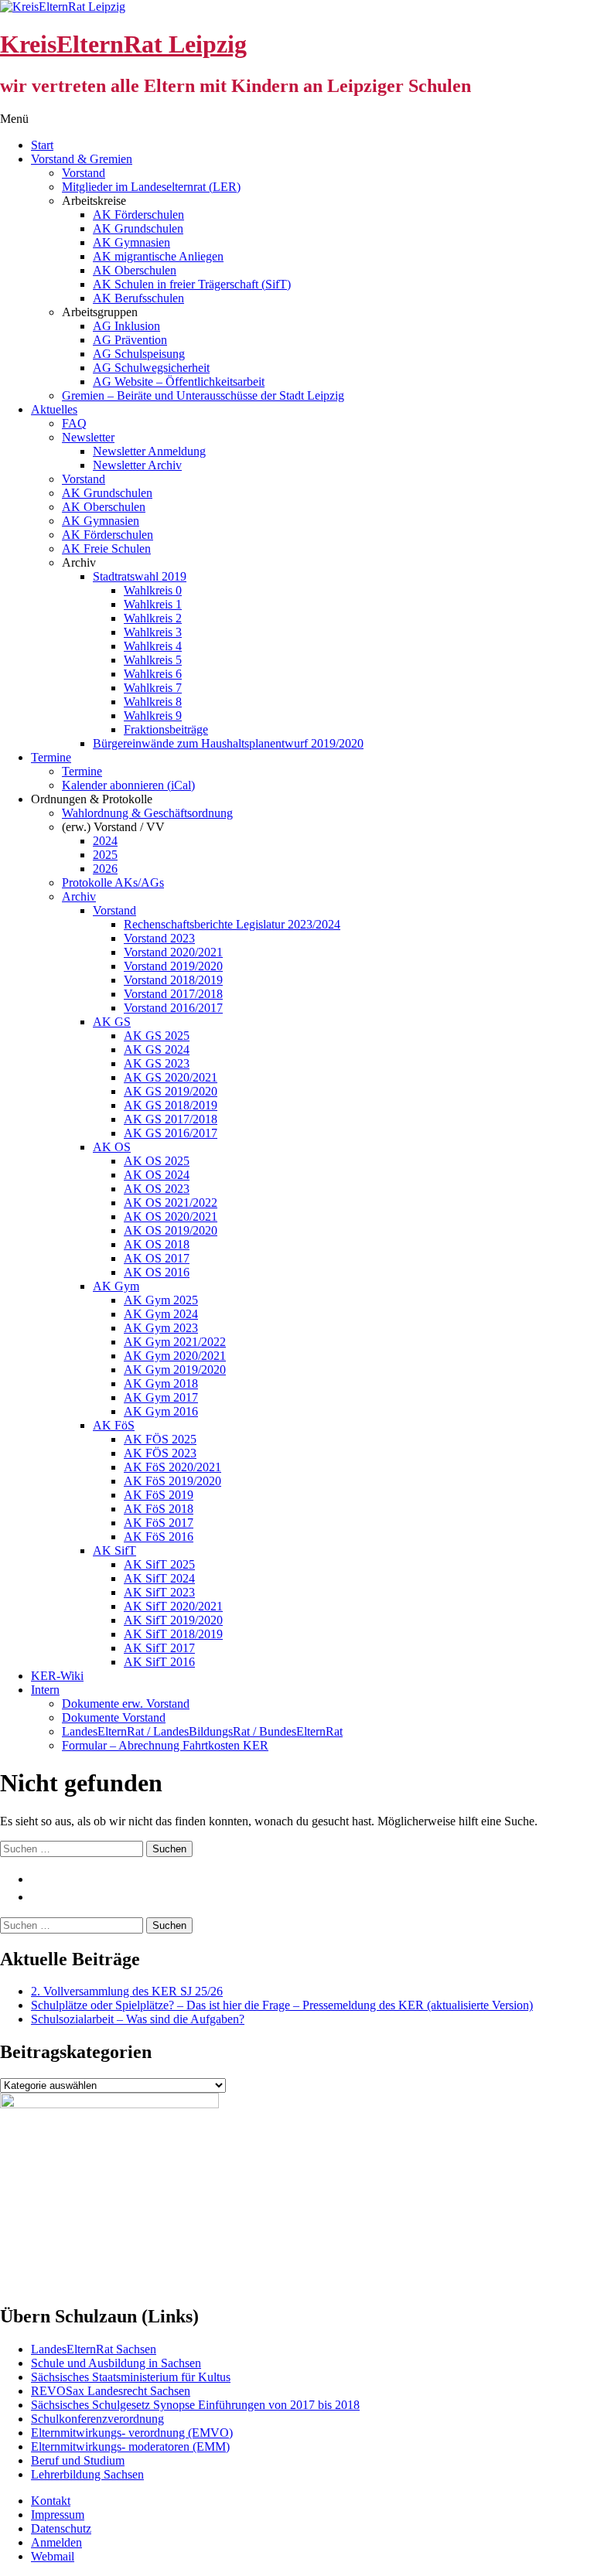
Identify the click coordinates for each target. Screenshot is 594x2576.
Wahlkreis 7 (153, 688)
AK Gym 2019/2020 (175, 1370)
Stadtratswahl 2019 (140, 576)
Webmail (53, 2556)
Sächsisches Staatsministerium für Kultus (131, 2377)
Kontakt (51, 2501)
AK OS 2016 (157, 1272)
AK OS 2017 (157, 1258)
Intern (45, 1690)
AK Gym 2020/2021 (175, 1356)
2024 (105, 841)
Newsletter (88, 437)
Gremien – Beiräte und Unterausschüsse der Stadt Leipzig (203, 395)
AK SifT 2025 (159, 1564)
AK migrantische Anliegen (158, 256)
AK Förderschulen (138, 215)
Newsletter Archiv (137, 465)
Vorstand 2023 (159, 938)
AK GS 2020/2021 (171, 1077)
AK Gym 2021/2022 (175, 1342)
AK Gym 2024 (161, 1314)
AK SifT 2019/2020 (173, 1620)
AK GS (112, 1022)
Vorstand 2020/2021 (173, 952)
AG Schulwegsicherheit (151, 368)
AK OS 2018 (157, 1244)
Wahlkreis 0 (153, 590)
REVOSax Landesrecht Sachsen (111, 2391)
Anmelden (56, 2542)
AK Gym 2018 (161, 1383)
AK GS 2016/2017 (171, 1133)
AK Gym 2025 (161, 1300)
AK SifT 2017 (159, 1648)
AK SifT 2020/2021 (173, 1606)
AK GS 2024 (157, 1049)
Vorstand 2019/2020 (173, 966)
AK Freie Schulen (106, 549)
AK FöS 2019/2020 (172, 1481)
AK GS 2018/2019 (171, 1105)
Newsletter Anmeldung (149, 451)
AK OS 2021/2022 (171, 1203)
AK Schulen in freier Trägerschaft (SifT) (192, 284)
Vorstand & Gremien (82, 159)
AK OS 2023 (157, 1189)
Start (42, 145)
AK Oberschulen (135, 270)
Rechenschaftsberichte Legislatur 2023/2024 (232, 924)
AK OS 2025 (157, 1161)
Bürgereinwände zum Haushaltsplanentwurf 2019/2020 (228, 743)
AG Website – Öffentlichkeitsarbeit (179, 382)
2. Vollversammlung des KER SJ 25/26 (127, 1991)
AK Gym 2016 (161, 1411)
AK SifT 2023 (159, 1592)
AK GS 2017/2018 (171, 1119)
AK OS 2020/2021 (171, 1216)
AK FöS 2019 (159, 1495)
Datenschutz (61, 2528)
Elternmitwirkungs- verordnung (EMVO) (132, 2433)
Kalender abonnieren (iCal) (128, 785)
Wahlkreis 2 (153, 618)
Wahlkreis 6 (153, 674)
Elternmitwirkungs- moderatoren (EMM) (130, 2447)
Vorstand (84, 173)
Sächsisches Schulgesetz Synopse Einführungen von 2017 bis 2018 (195, 2405)
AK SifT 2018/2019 (173, 1634)
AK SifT (114, 1550)
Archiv (79, 896)
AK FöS (114, 1425)
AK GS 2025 (157, 1036)
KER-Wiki (57, 1676)
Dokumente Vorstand (114, 1717)
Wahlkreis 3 (153, 632)
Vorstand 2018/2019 (173, 980)
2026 (105, 869)
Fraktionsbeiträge (166, 729)
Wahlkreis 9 (153, 716)
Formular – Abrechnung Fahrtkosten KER (165, 1745)
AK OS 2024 (157, 1175)
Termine (51, 757)
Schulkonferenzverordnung (97, 2419)
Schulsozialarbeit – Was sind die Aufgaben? (138, 2019)
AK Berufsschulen (138, 298)
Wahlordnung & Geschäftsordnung (147, 813)
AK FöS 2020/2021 (172, 1467)
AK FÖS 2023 (160, 1453)
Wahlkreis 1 (153, 604)
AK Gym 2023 (161, 1328)
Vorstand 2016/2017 (173, 1008)
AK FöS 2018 (159, 1509)
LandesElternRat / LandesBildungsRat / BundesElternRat (202, 1731)
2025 (105, 855)
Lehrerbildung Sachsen (87, 2474)
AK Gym (116, 1286)
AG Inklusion (126, 326)
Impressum (58, 2515)
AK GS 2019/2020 (171, 1091)
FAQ (74, 423)
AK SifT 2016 (159, 1662)
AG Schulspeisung (139, 354)
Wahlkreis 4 (153, 646)
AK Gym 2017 (161, 1397)
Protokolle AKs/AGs (113, 883)
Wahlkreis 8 (153, 702)
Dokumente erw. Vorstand (126, 1704)
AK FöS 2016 (159, 1537)
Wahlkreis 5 (153, 660)
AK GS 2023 (157, 1063)
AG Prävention (130, 340)
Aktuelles (54, 409)
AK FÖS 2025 (160, 1439)
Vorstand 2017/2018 (173, 994)
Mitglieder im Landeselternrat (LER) (151, 187)
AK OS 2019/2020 (171, 1230)
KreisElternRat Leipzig (123, 44)
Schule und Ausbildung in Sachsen (116, 2363)
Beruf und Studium (78, 2460)
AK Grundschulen (138, 228)
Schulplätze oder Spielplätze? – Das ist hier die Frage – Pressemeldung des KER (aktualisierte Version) (282, 2005)
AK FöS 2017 (159, 1523)
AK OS (112, 1147)
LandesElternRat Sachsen (94, 2349)
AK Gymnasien (131, 242)
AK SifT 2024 (159, 1578)
